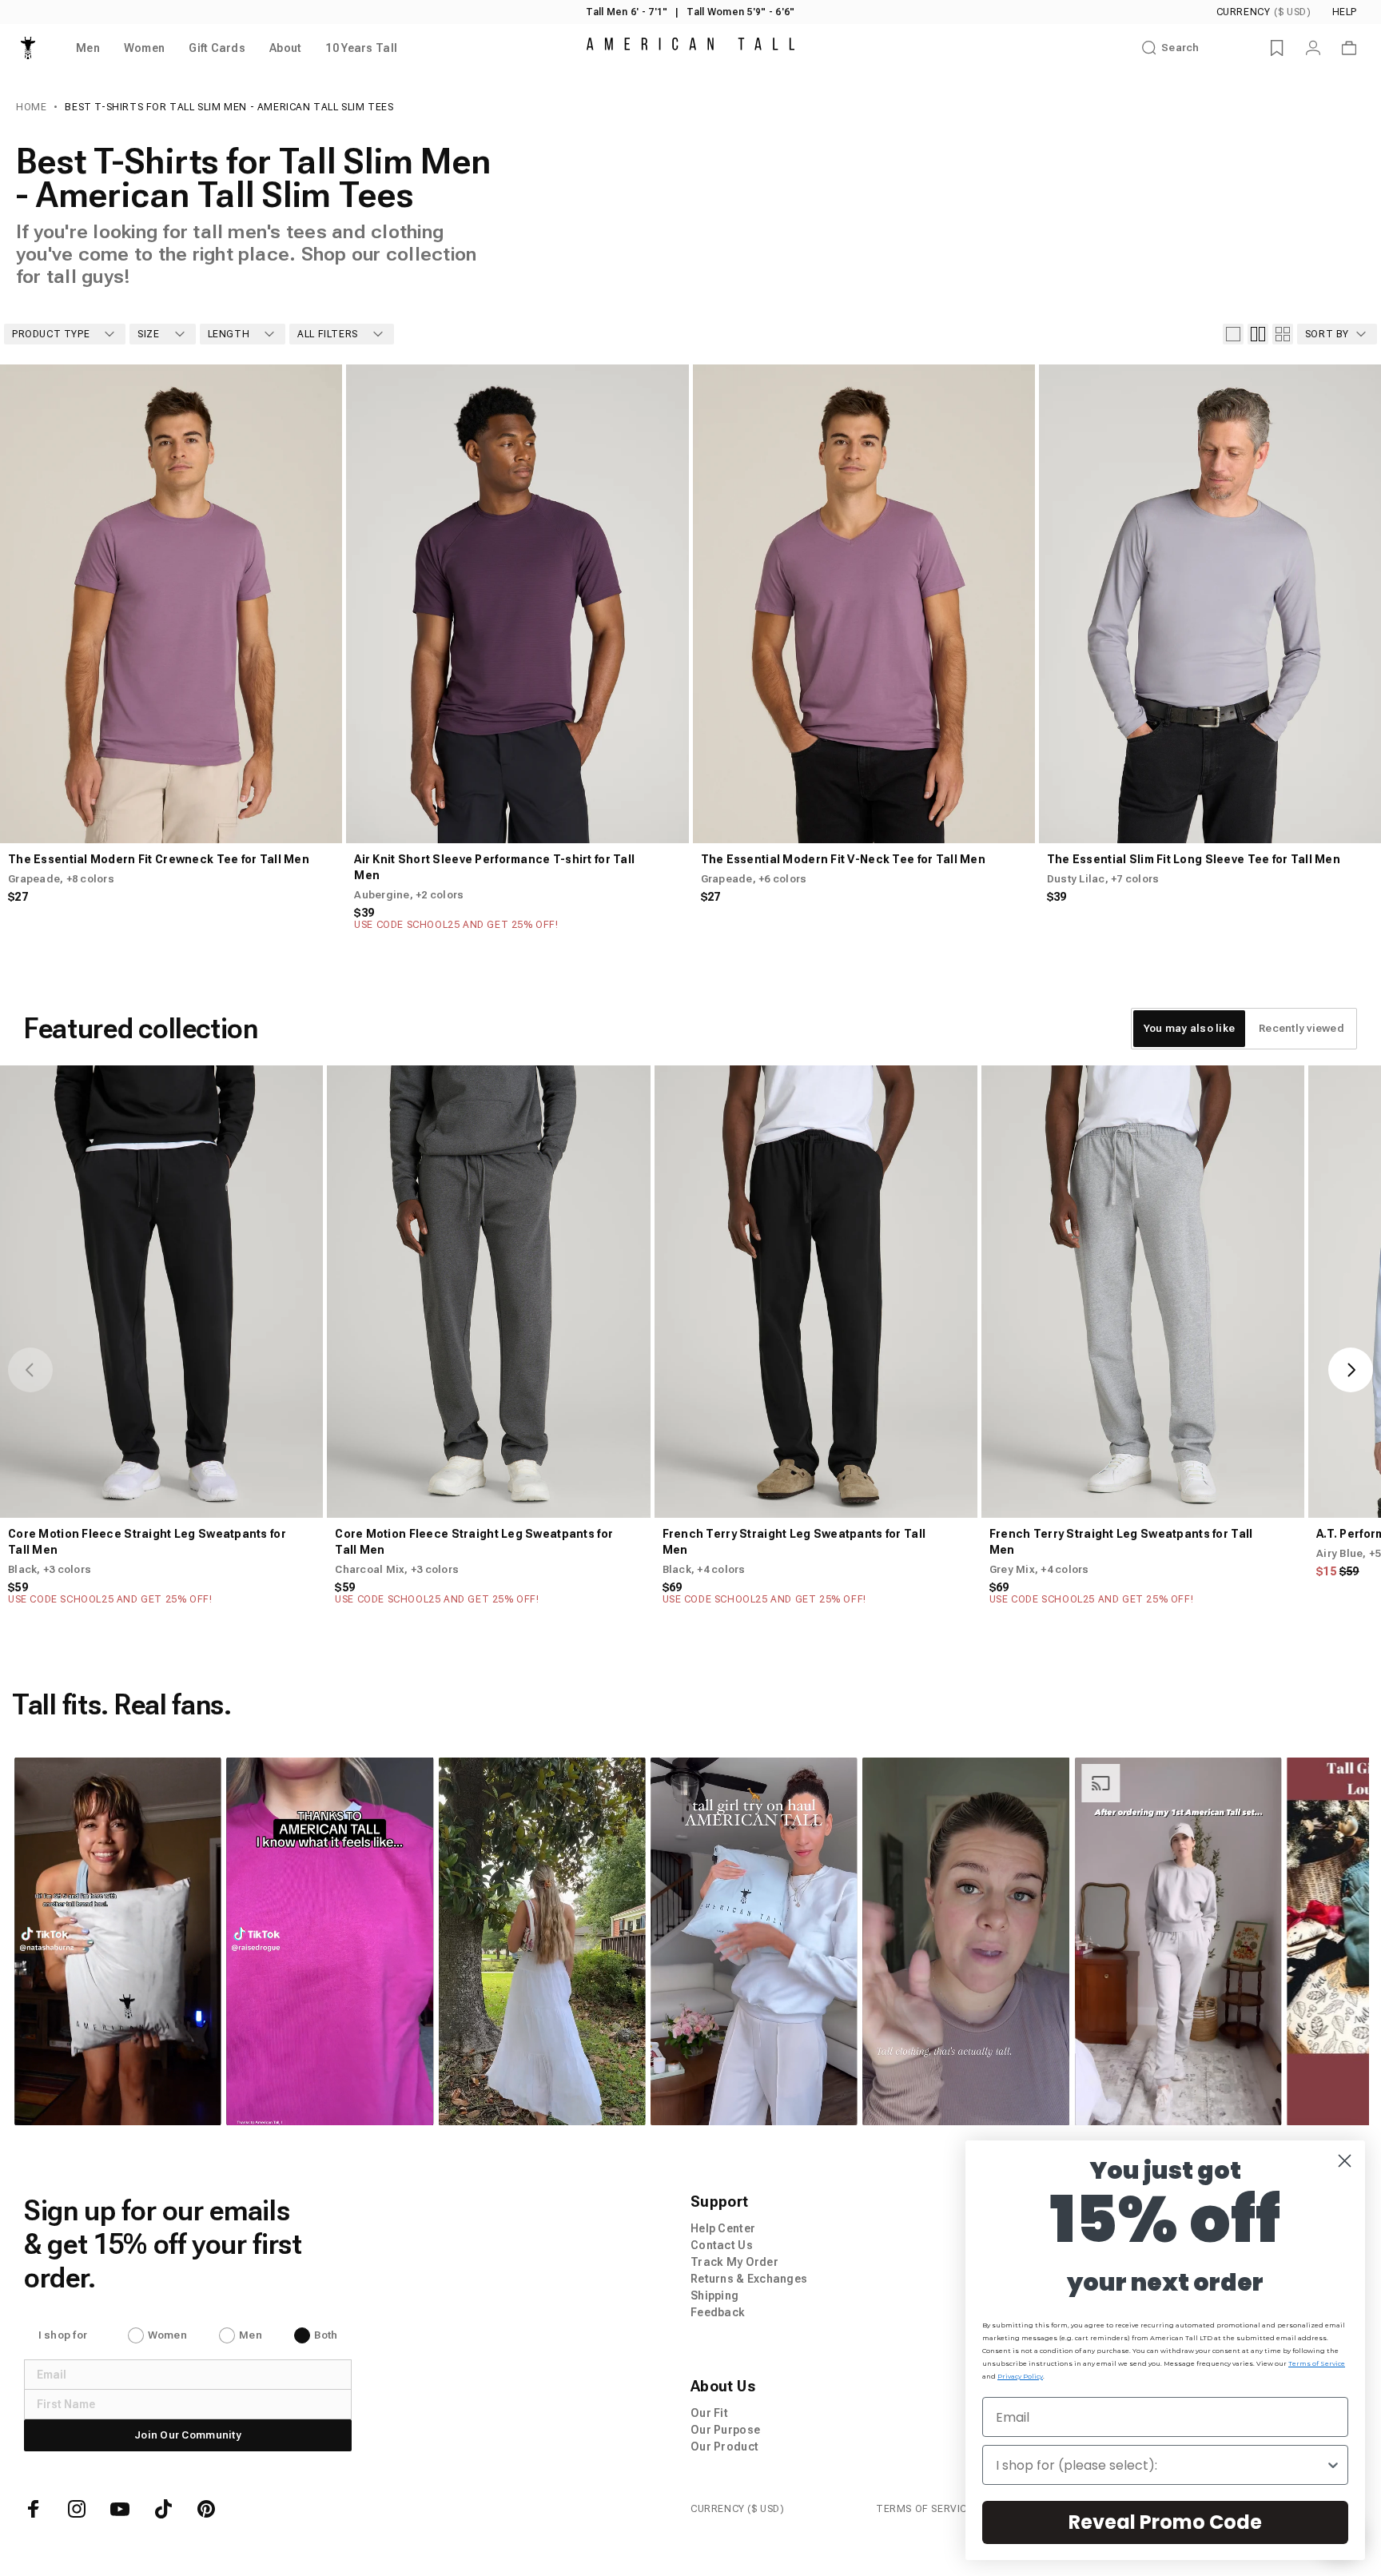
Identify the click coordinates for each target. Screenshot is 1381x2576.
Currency (1264, 12)
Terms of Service (1317, 2363)
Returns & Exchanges (749, 2279)
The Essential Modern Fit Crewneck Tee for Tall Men (159, 859)
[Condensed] (1283, 334)
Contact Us (722, 2245)
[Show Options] (1333, 2465)
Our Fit (709, 2413)
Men (251, 2335)
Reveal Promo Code (1165, 2522)
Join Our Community (188, 2435)
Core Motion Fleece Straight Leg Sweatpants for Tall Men (147, 1542)
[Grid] (1258, 334)
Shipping (714, 2295)
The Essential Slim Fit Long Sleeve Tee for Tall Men (1194, 859)
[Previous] (26, 603)
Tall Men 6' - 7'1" (627, 12)
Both (326, 2335)
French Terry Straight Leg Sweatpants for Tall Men (794, 1542)
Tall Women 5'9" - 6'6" (740, 12)
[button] (191, 1941)
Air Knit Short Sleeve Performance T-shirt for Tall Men (494, 867)
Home (31, 107)
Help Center (723, 2228)
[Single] (1233, 334)
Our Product (724, 2447)
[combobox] (1160, 2465)
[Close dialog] (1345, 2161)
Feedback (718, 2312)
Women (167, 2335)
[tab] (1189, 1029)
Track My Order (734, 2262)
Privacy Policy (1020, 2376)
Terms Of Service (925, 2509)
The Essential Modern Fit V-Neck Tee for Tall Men (843, 859)
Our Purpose (725, 2430)
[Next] (316, 603)
